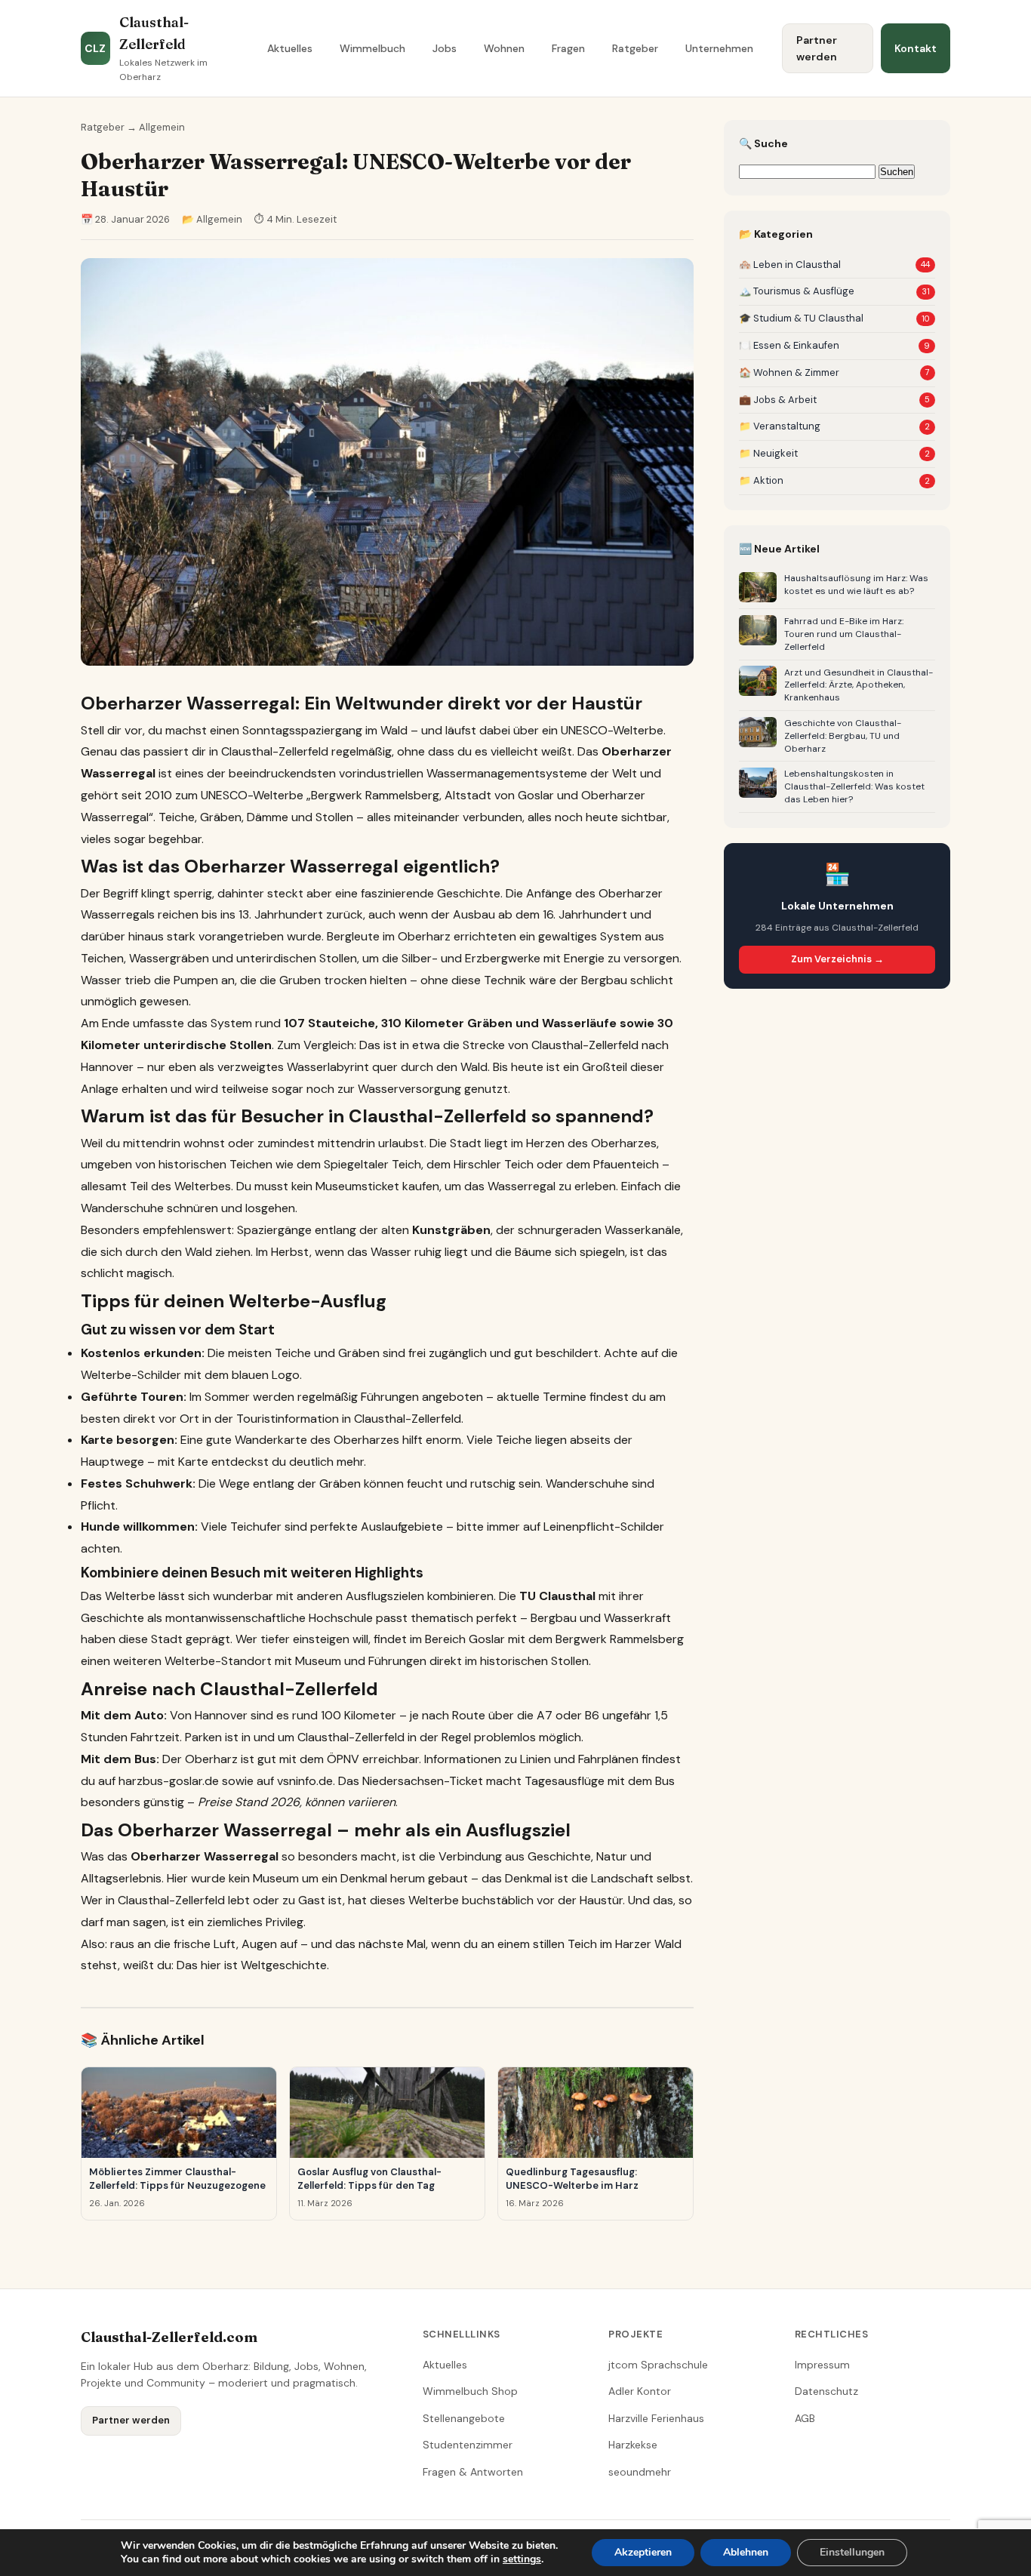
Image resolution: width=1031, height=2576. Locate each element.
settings (522, 2559)
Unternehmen (719, 48)
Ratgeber (635, 48)
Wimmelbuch (372, 48)
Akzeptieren (643, 2552)
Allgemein (162, 127)
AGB (805, 2418)
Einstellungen (852, 2552)
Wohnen (504, 48)
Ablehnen (746, 2552)
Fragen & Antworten (473, 2472)
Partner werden (817, 48)
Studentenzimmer (468, 2445)
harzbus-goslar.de (169, 1781)
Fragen (568, 48)
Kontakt (916, 48)
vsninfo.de (305, 1781)
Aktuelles (290, 48)
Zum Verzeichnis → (837, 959)
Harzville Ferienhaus (656, 2418)
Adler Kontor (640, 2391)
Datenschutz (826, 2391)
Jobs (445, 48)
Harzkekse (633, 2445)
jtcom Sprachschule (658, 2365)
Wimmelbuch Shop (470, 2391)
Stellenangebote (464, 2418)
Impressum (822, 2365)
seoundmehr (640, 2472)
